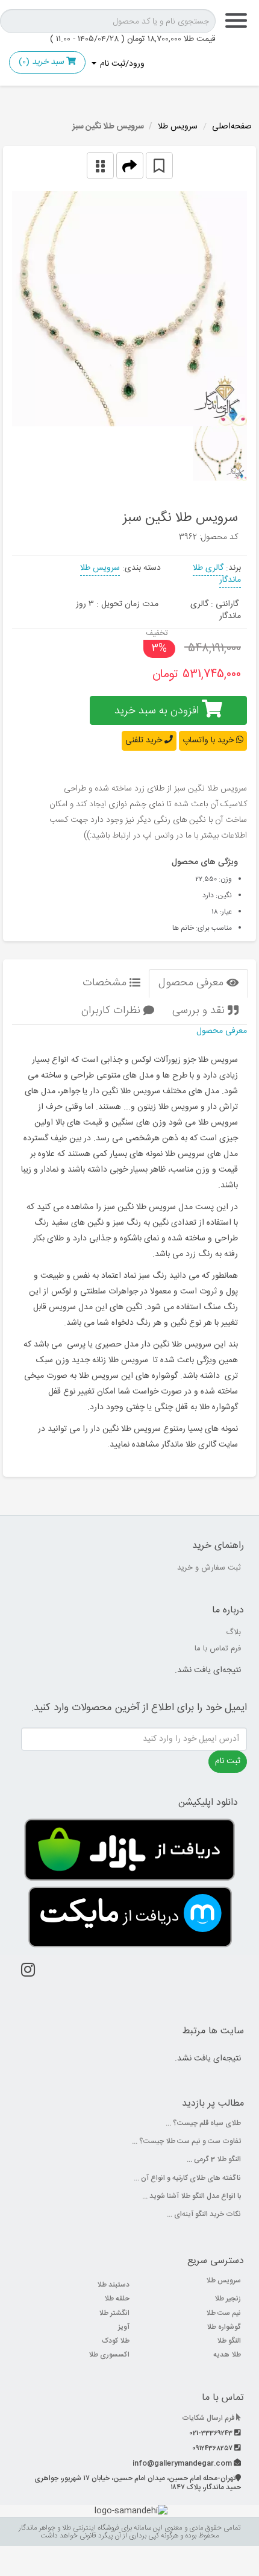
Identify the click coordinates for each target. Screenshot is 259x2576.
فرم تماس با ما (218, 1649)
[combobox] (108, 21)
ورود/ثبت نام (121, 64)
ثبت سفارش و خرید (209, 1568)
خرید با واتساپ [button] (209, 740)
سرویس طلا (178, 127)
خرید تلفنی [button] (145, 740)
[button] (130, 166)
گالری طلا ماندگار (217, 574)
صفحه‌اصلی (232, 127)
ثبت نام (228, 1761)
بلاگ (233, 1632)
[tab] (198, 983)
